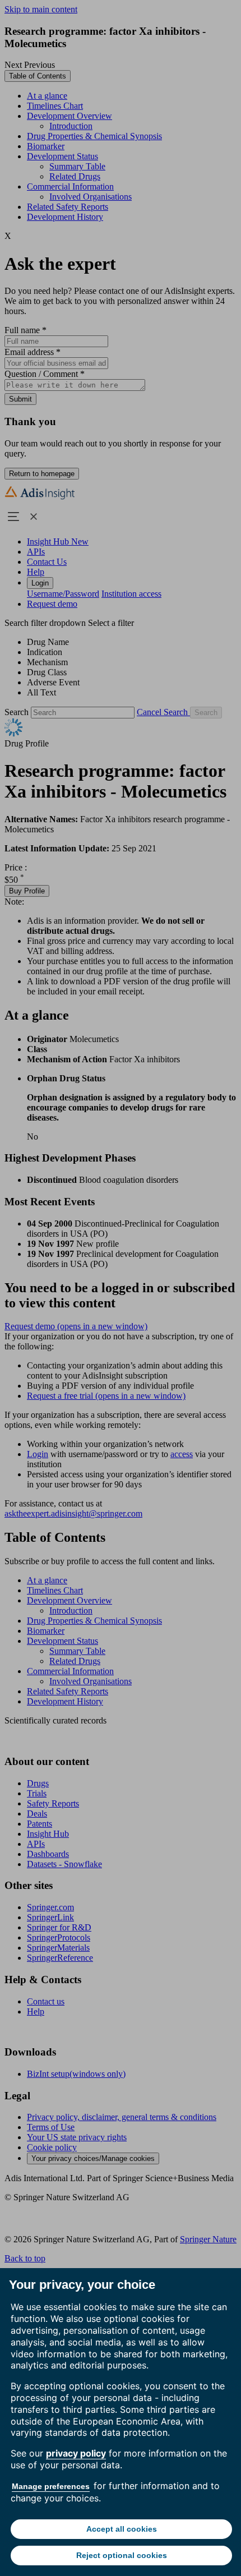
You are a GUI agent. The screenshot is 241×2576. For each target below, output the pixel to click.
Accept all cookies (122, 2529)
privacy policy (76, 2453)
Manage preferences (51, 2486)
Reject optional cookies (122, 2555)
